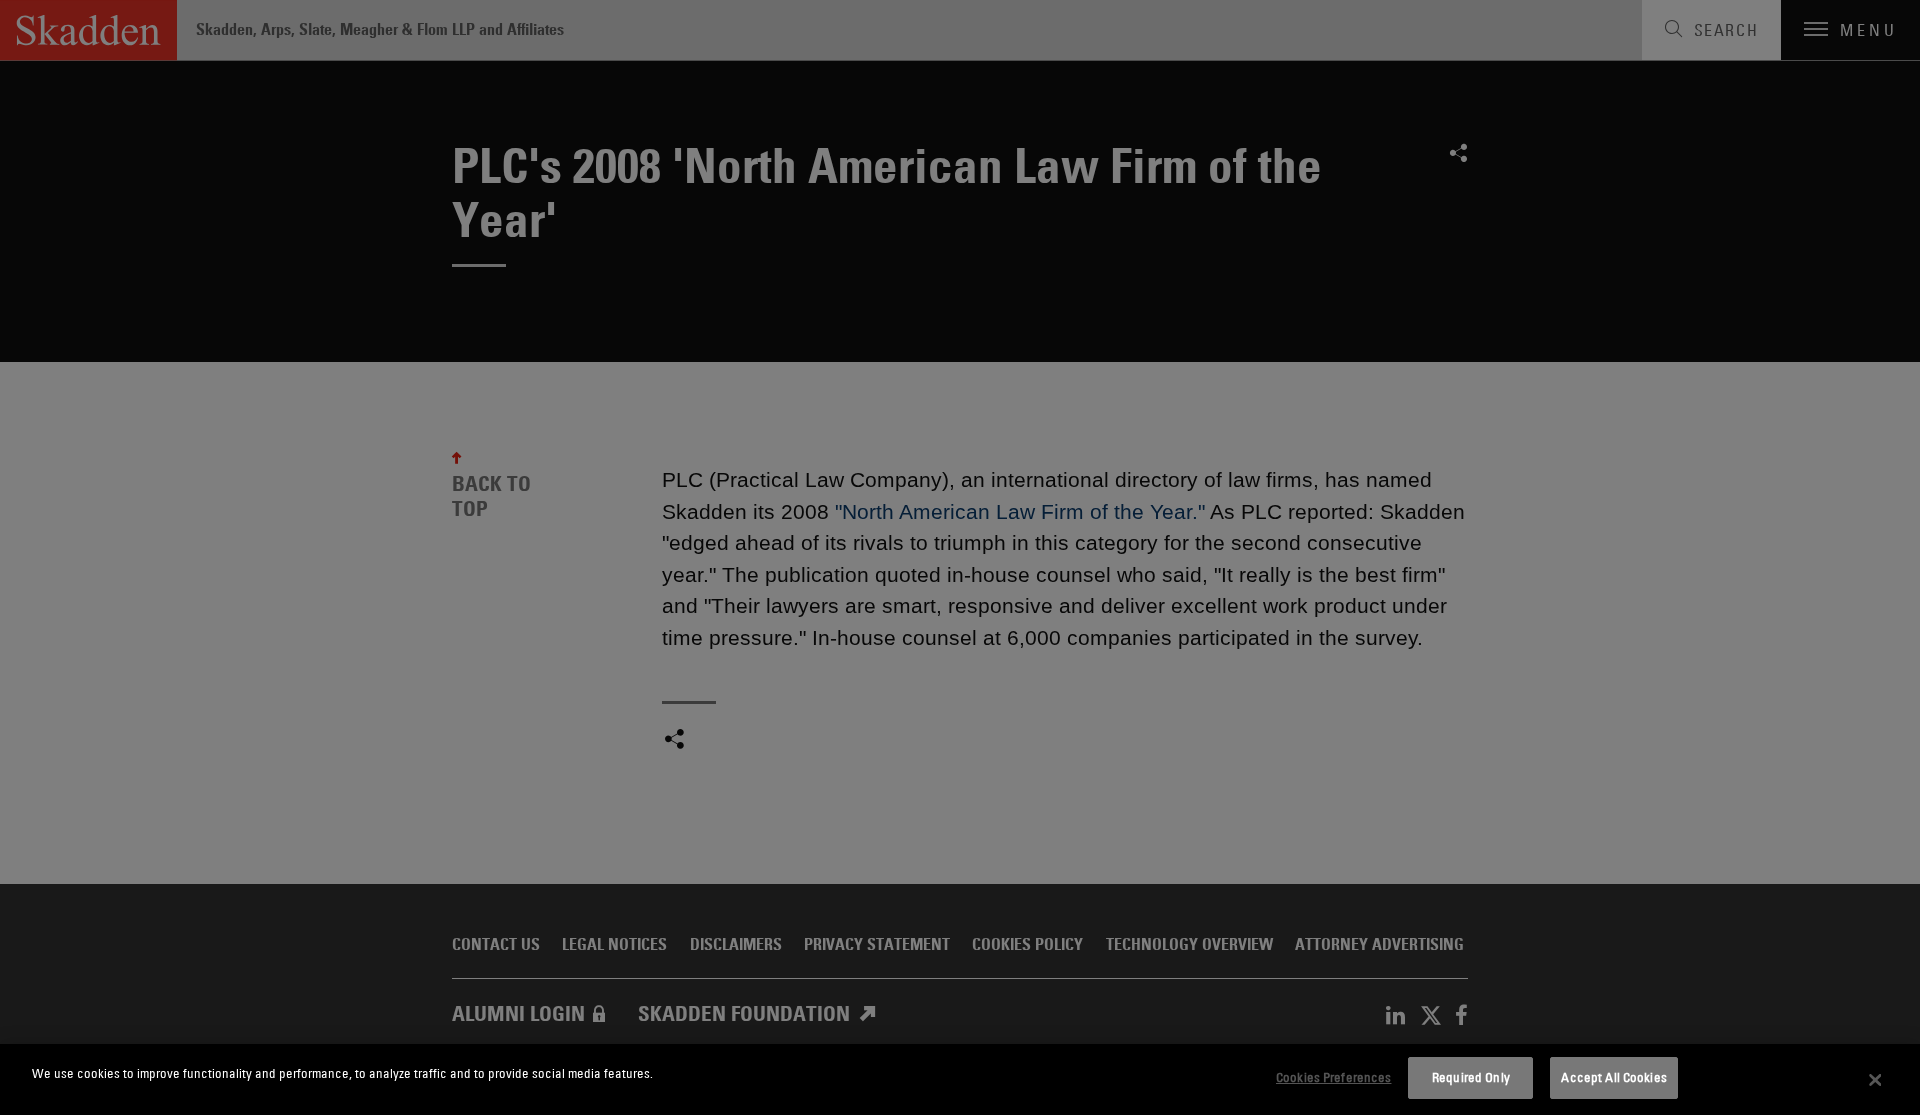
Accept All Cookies (1613, 1077)
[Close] (1875, 1080)
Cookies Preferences (1333, 1077)
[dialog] (960, 1079)
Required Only (1471, 1077)
